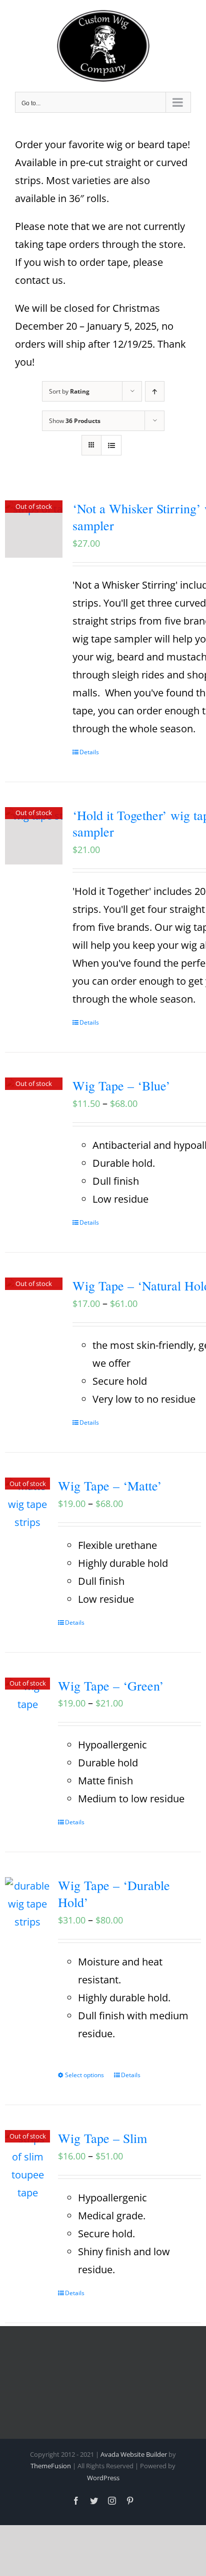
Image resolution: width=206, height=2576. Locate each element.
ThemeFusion (51, 2466)
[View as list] (111, 445)
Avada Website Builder (134, 2454)
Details (89, 752)
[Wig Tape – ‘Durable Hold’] (27, 1904)
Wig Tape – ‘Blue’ (121, 1085)
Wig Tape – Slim (102, 2138)
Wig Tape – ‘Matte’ (110, 1486)
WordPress (103, 2478)
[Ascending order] (155, 391)
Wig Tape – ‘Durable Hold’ (114, 1894)
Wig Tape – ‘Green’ (111, 1686)
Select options (84, 2075)
